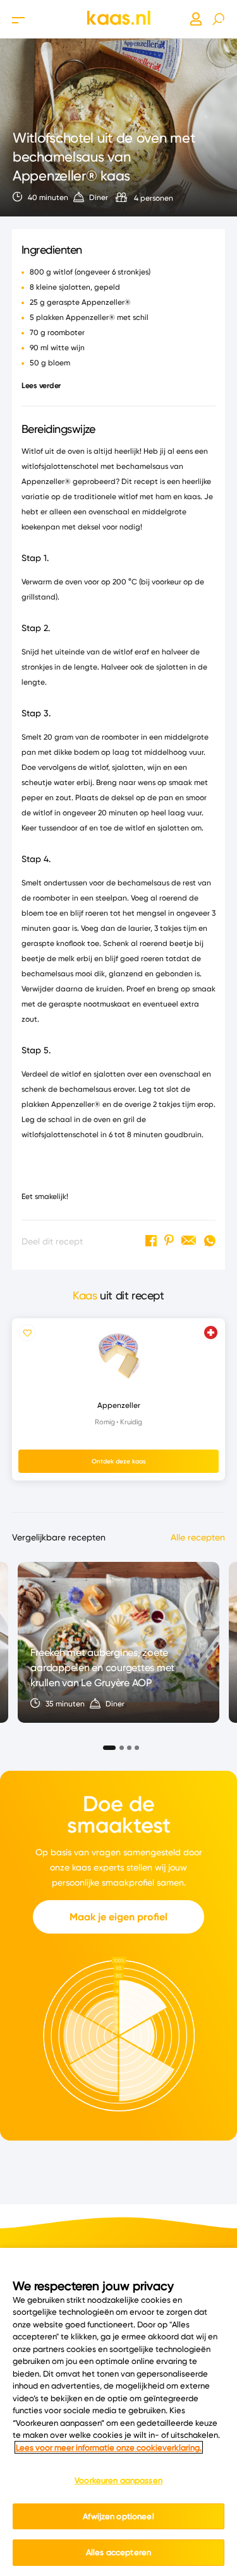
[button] (106, 1744)
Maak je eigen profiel (118, 1917)
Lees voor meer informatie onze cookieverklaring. (109, 2447)
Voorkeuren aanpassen (118, 2480)
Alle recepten (198, 1537)
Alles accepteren (118, 2552)
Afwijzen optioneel (118, 2516)
